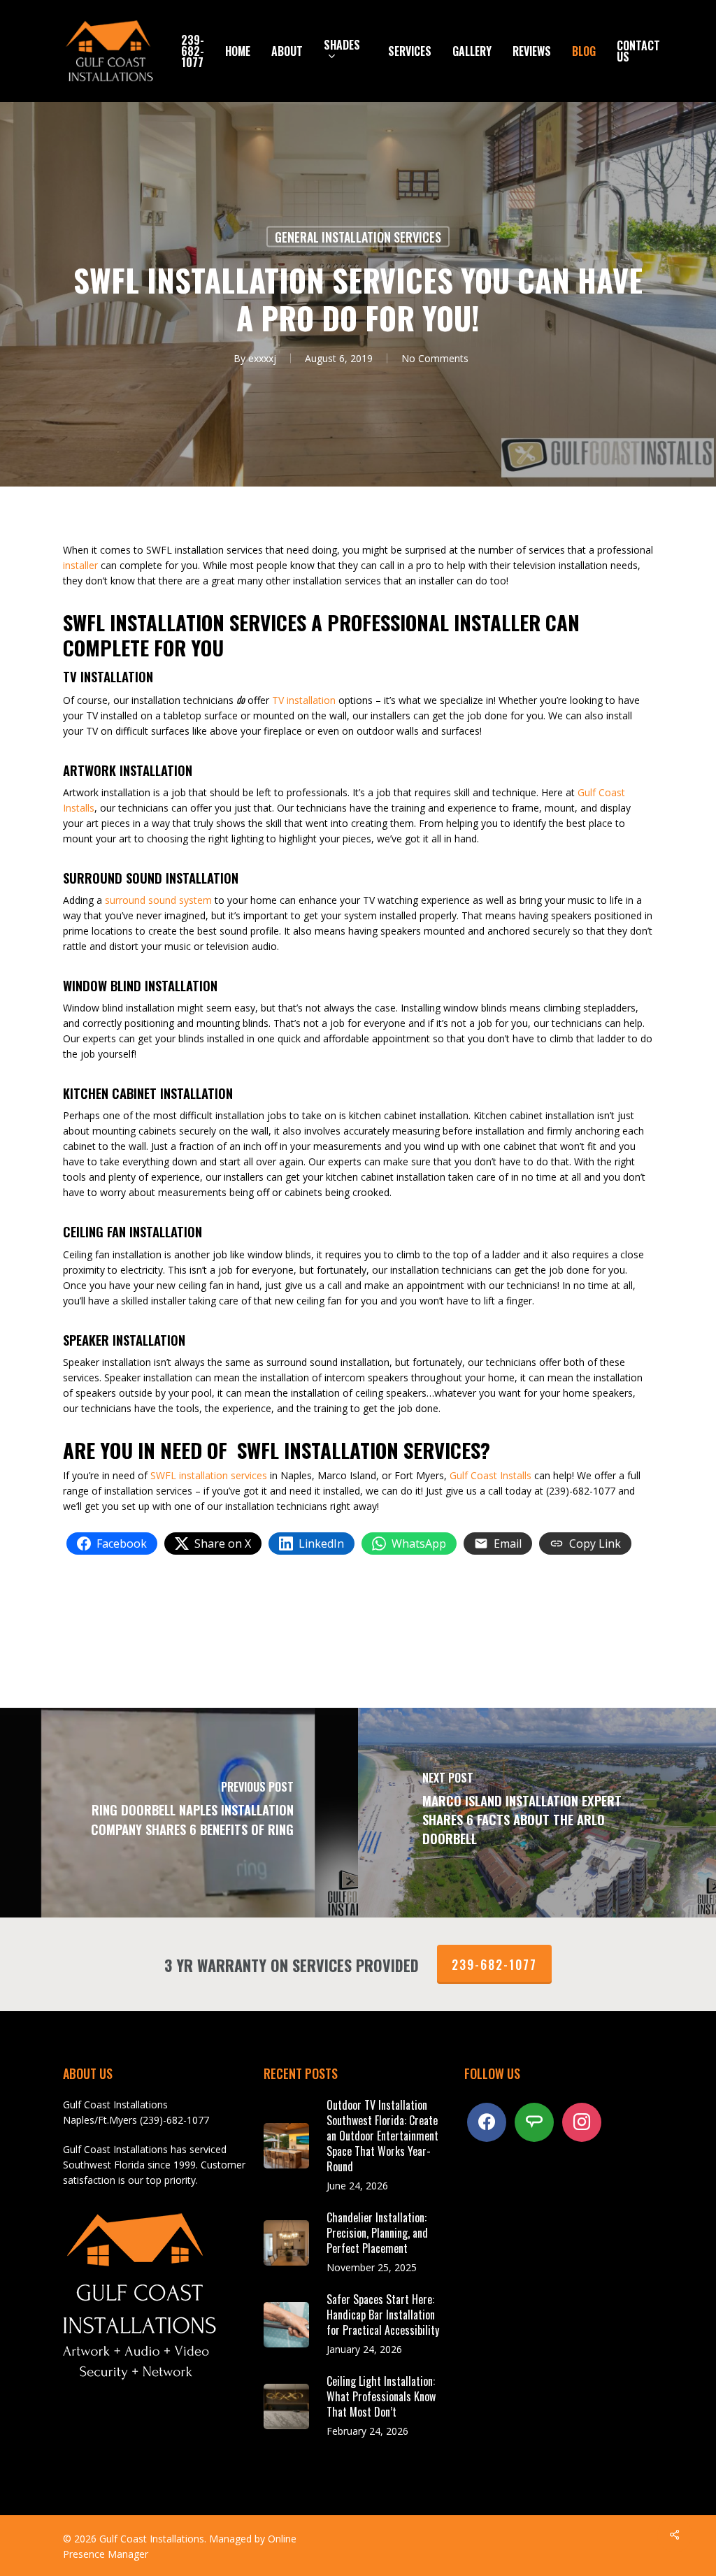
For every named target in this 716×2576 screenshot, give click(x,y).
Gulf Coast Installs (491, 1475)
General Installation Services (358, 237)
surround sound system (158, 900)
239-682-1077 (494, 1964)
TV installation (304, 700)
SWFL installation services (209, 1475)
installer (80, 565)
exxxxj (262, 358)
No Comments (435, 358)
